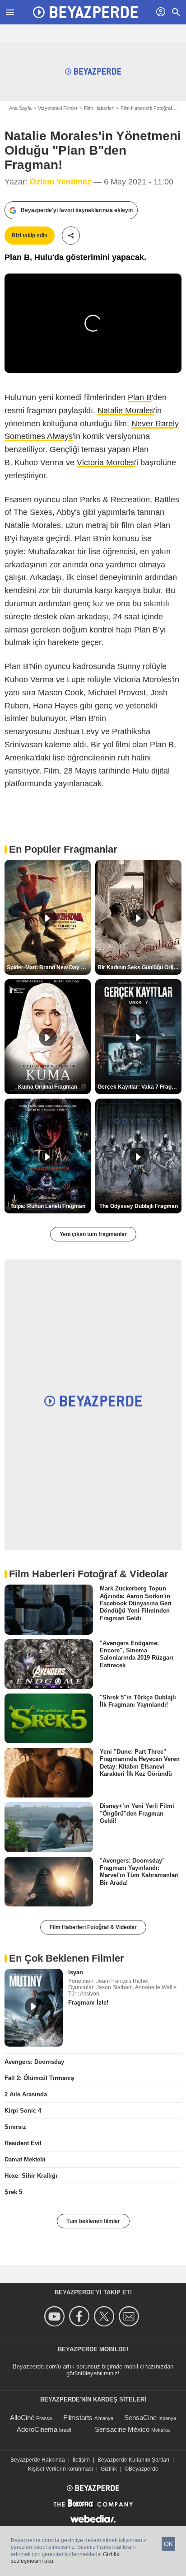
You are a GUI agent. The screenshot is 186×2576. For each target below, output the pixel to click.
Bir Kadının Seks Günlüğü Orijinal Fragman (139, 967)
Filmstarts (78, 2418)
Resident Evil (23, 2143)
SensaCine (140, 2418)
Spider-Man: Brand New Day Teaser (49, 967)
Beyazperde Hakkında (38, 2460)
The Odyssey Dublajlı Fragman (139, 1206)
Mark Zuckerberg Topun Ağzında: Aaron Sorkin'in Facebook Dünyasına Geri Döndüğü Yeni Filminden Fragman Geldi (136, 1603)
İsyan (76, 1972)
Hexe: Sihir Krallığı (31, 2176)
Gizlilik (109, 2469)
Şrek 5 (13, 2192)
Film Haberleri (99, 108)
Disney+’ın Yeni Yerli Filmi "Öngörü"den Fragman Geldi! (137, 1813)
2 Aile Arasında (26, 2094)
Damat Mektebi (25, 2159)
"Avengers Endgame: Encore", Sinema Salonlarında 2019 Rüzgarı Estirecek (137, 1654)
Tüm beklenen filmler (93, 2221)
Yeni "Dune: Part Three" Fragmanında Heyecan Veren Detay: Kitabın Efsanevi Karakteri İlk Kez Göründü (140, 1763)
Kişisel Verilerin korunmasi (60, 2469)
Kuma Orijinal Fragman (48, 1087)
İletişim (81, 2460)
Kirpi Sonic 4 (23, 2111)
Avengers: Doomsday (34, 2062)
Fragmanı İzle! (88, 2003)
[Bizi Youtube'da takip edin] (56, 2316)
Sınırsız (15, 2127)
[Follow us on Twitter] (105, 2316)
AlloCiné (22, 2418)
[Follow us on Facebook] (81, 2316)
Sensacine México (122, 2429)
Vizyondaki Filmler (58, 108)
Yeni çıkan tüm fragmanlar (93, 1234)
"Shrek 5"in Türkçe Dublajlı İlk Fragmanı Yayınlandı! (138, 1701)
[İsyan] (34, 2008)
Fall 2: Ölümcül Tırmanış (39, 2078)
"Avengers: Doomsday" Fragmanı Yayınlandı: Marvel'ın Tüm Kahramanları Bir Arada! (139, 1871)
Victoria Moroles (106, 462)
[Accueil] (85, 12)
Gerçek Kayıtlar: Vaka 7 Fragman (139, 1087)
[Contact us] (130, 2316)
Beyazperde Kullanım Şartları (133, 2460)
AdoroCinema (37, 2429)
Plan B (140, 397)
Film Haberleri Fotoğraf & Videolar (93, 1927)
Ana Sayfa (20, 108)
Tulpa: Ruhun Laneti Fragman (48, 1206)
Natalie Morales (126, 410)
